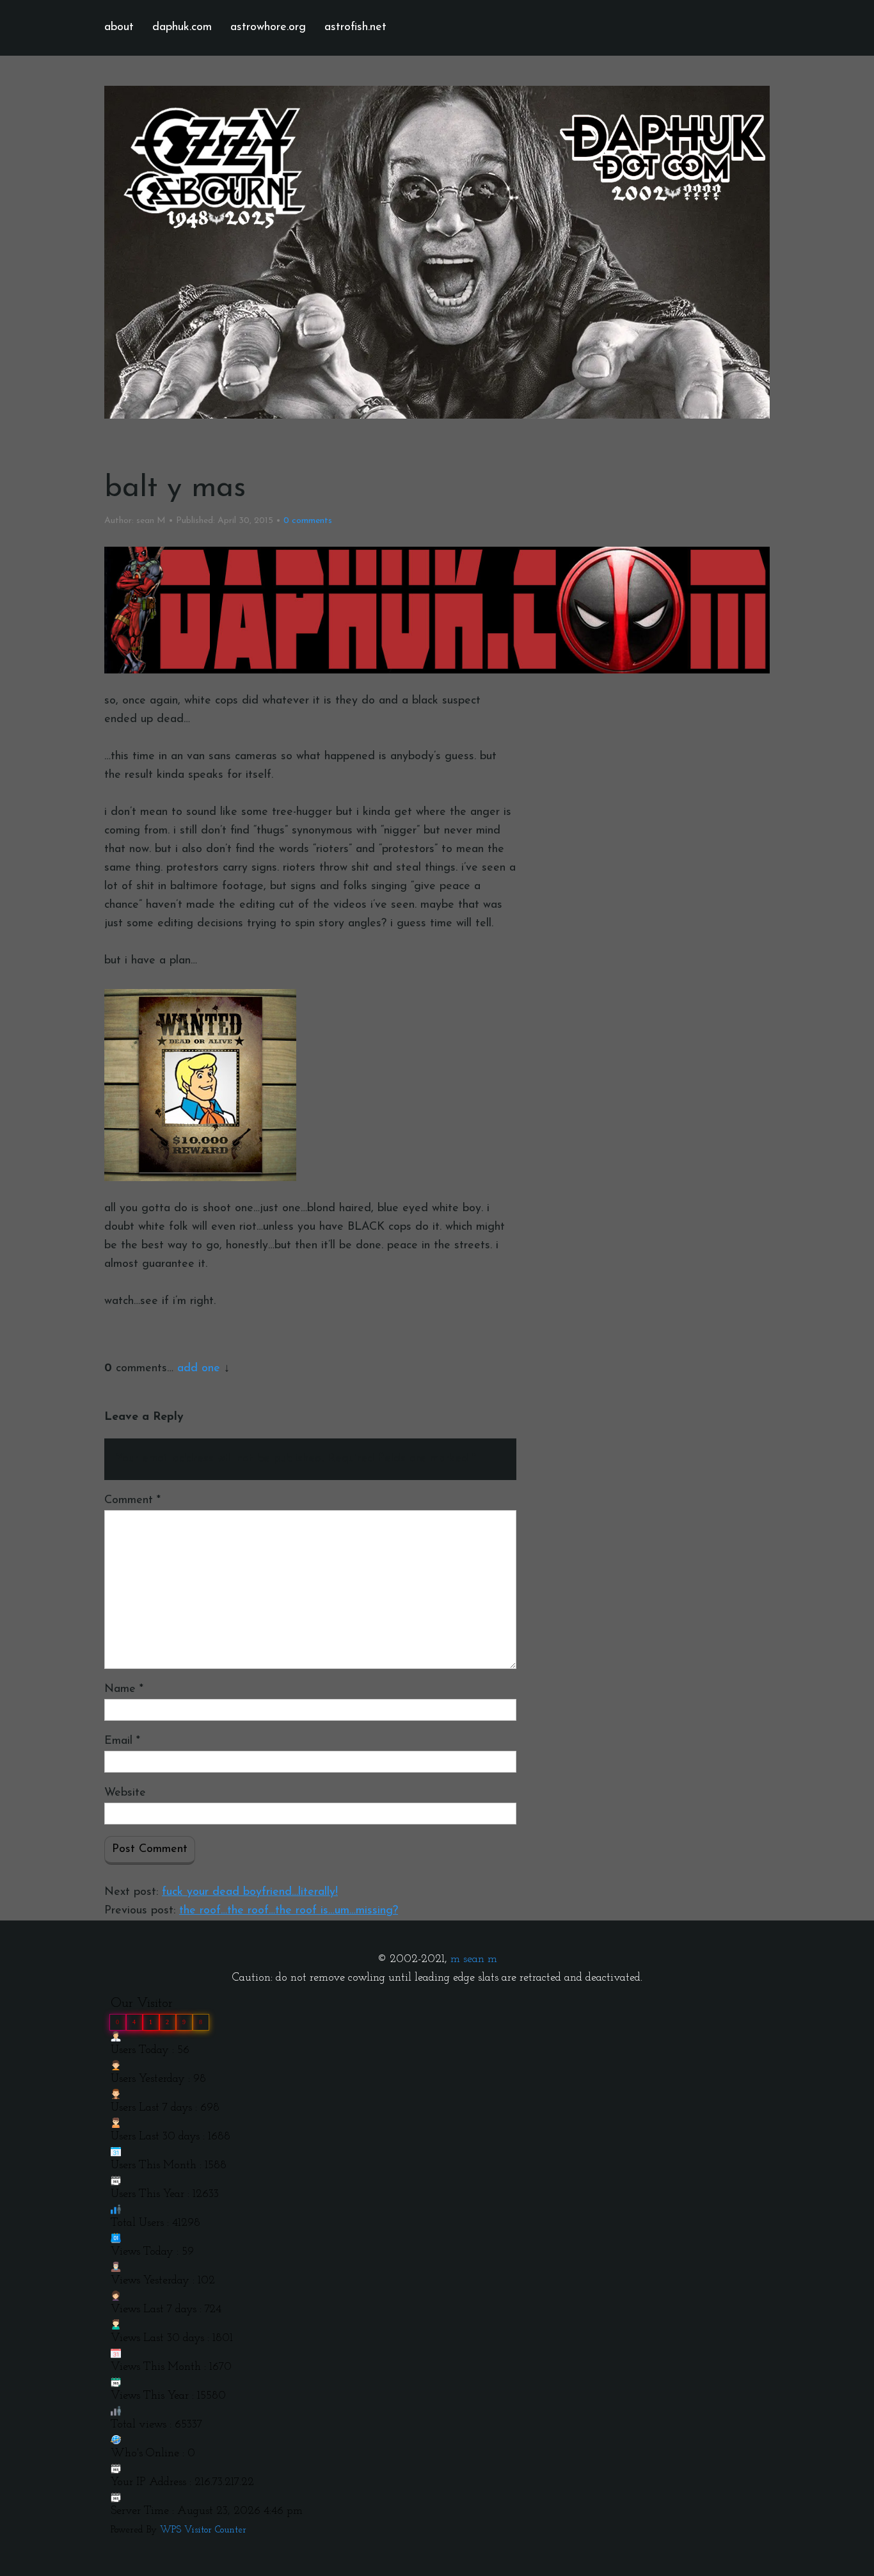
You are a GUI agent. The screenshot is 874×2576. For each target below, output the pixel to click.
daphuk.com (182, 28)
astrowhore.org (268, 28)
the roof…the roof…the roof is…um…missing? (289, 1911)
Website (125, 1793)
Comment (132, 1501)
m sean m (474, 1960)
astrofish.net (355, 28)
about (119, 28)
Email (122, 1741)
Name (124, 1689)
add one (199, 1369)
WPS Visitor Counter (203, 2530)
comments (308, 521)
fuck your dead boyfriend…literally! (250, 1892)
